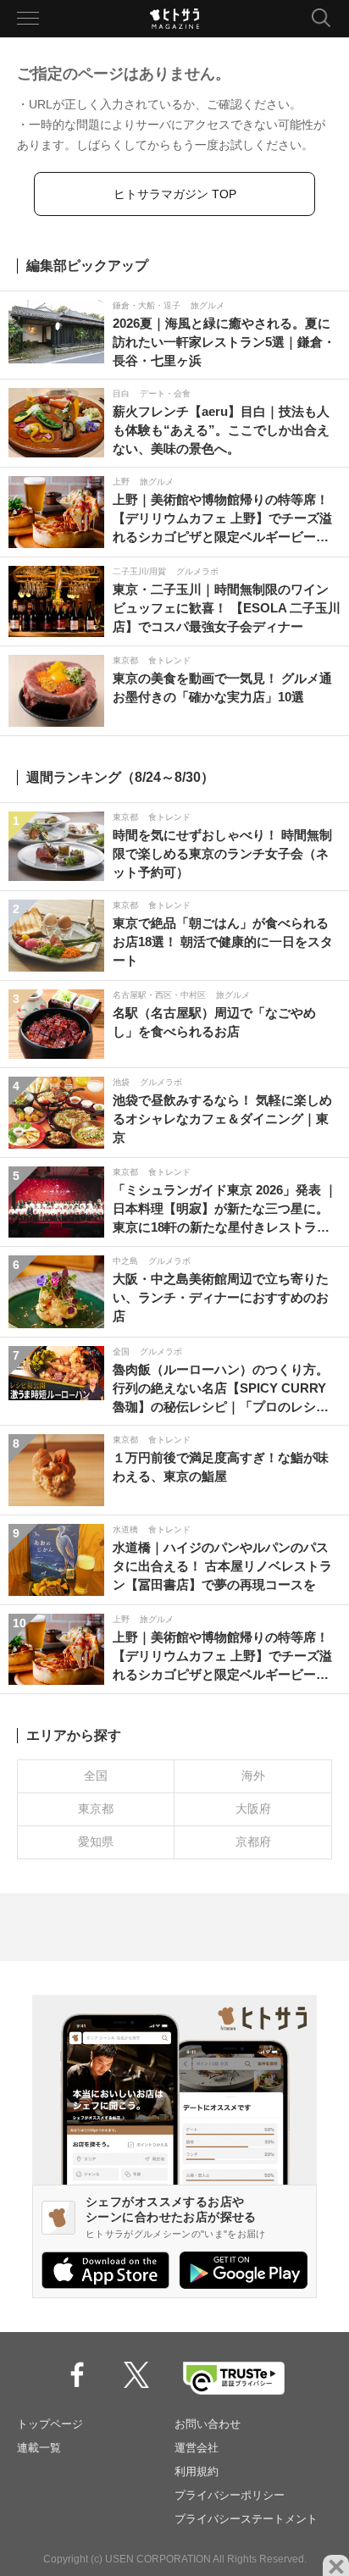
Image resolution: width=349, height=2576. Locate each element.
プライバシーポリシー (230, 2495)
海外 (253, 1776)
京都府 (253, 1842)
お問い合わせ (208, 2424)
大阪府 (253, 1809)
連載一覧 (39, 2448)
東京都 (96, 1809)
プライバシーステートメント (246, 2519)
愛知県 (96, 1842)
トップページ (50, 2424)
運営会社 (197, 2448)
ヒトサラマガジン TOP (175, 194)
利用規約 (197, 2471)
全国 (96, 1776)
